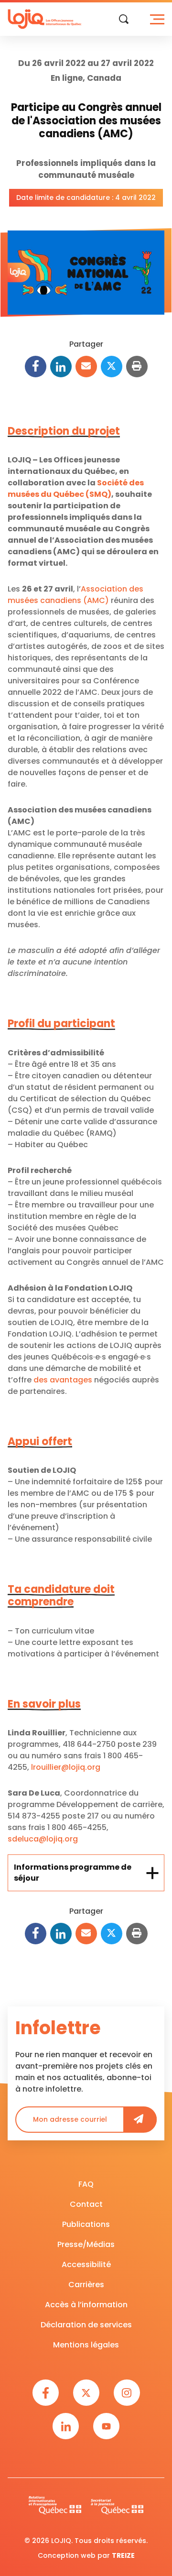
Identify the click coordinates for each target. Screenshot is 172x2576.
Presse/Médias (86, 2244)
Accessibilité (86, 2264)
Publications (86, 2224)
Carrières (86, 2285)
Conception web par (86, 2555)
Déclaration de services (86, 2325)
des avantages (63, 1380)
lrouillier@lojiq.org (66, 1767)
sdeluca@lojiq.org (43, 1839)
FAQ (86, 2184)
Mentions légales (86, 2345)
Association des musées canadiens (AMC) (75, 595)
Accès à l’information (86, 2305)
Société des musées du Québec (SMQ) (76, 488)
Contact (86, 2204)
